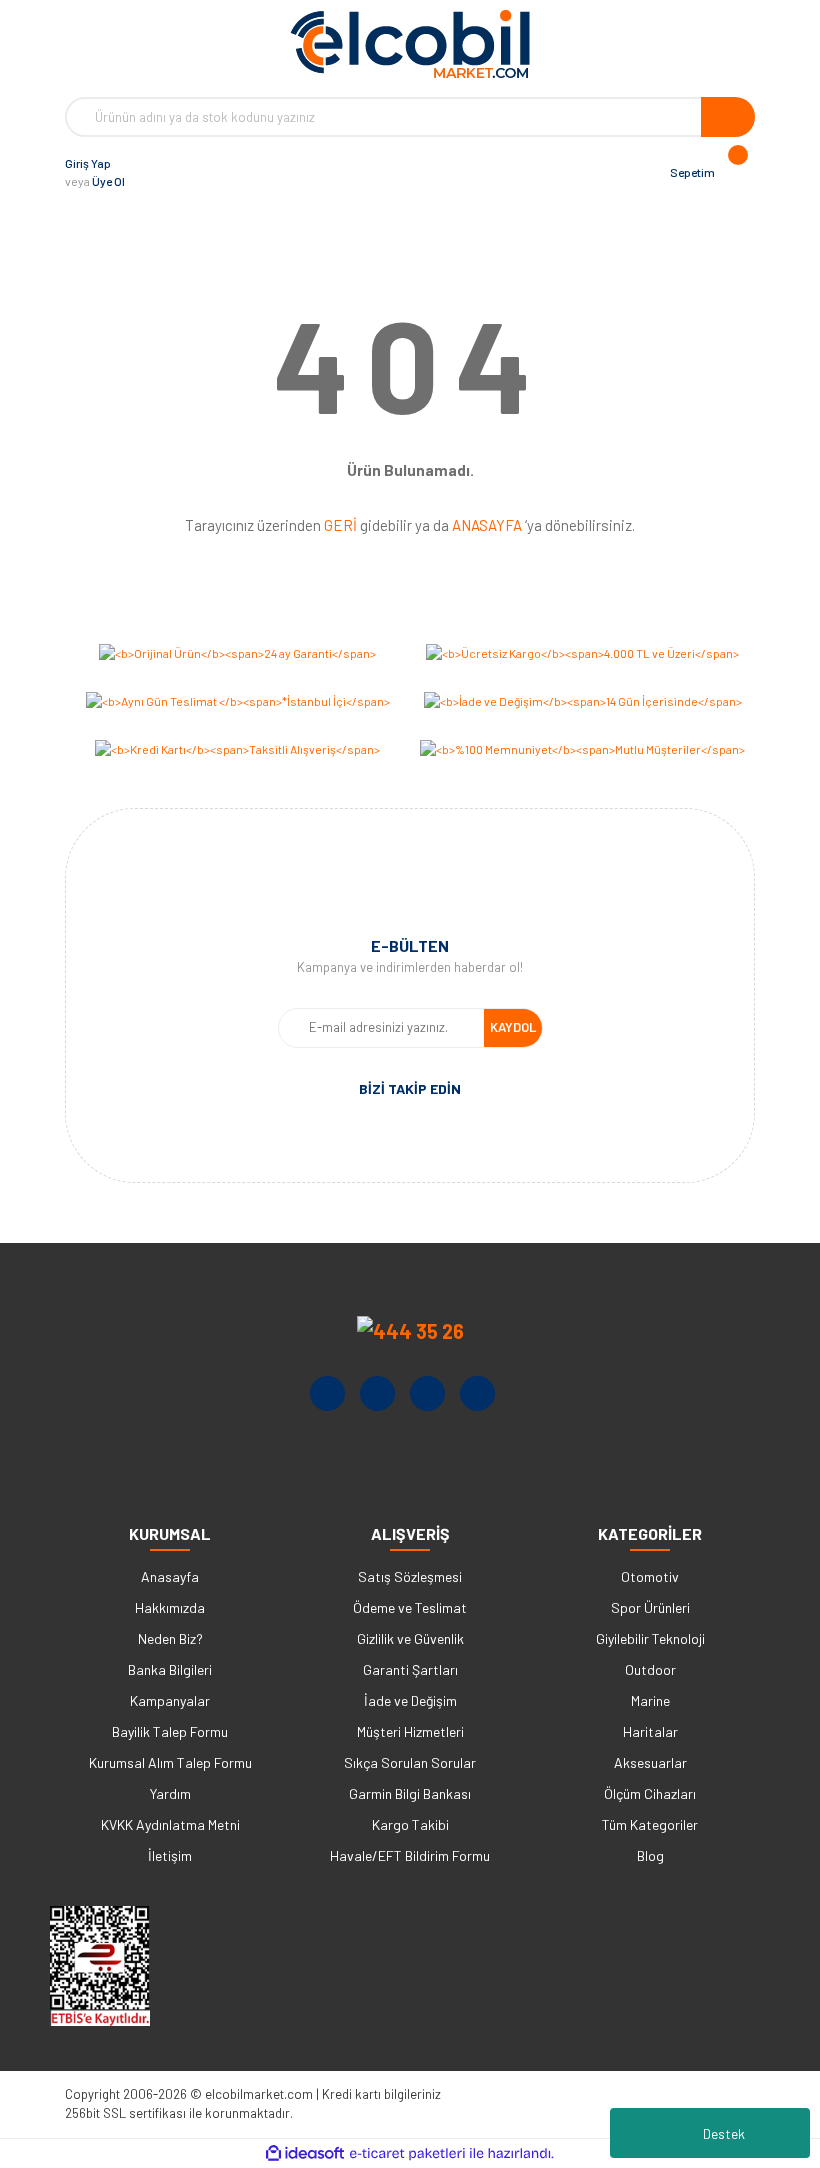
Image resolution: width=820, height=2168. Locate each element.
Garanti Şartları (410, 1669)
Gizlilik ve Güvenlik (410, 1638)
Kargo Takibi (410, 1824)
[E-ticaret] (407, 2154)
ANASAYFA (487, 525)
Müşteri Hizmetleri (410, 1731)
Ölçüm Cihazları (650, 1793)
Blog (650, 1855)
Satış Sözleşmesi (410, 1576)
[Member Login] (145, 172)
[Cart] (735, 172)
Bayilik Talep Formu (170, 1731)
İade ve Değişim (410, 1700)
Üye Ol (108, 181)
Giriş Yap (88, 163)
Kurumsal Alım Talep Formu (170, 1762)
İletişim (170, 1855)
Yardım (170, 1793)
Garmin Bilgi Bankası (410, 1793)
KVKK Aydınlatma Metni (170, 1824)
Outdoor (650, 1669)
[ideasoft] (305, 2153)
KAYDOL (513, 1027)
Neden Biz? (170, 1638)
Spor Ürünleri (650, 1607)
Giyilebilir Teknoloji (650, 1638)
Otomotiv (650, 1576)
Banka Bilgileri (170, 1669)
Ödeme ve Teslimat (410, 1607)
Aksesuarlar (650, 1762)
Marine (650, 1700)
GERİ (340, 525)
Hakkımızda (170, 1607)
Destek (724, 2133)
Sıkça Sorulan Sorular (410, 1762)
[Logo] (410, 44)
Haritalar (650, 1731)
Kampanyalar (170, 1700)
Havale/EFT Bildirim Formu (410, 1855)
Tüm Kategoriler (650, 1824)
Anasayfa (170, 1576)
